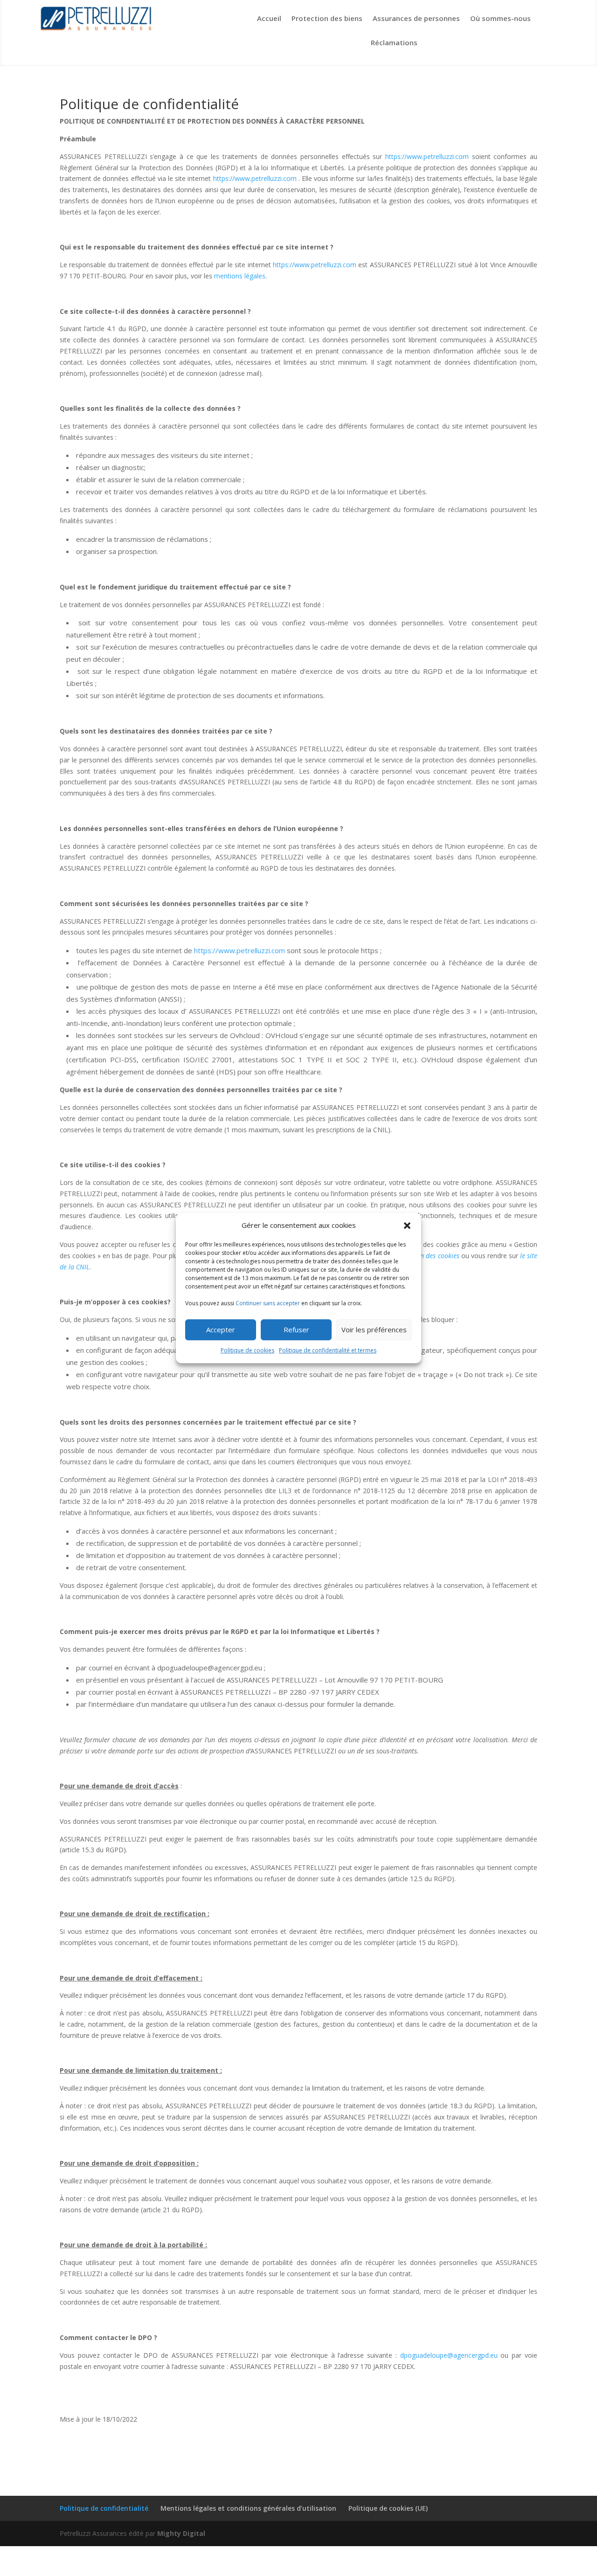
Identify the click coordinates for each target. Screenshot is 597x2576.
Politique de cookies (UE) (388, 2508)
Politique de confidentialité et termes (328, 1350)
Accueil (269, 18)
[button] (407, 1226)
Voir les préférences (374, 1330)
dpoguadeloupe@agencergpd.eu (449, 2355)
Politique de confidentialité (104, 2508)
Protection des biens (327, 18)
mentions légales (239, 276)
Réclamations (394, 42)
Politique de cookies (247, 1350)
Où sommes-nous (500, 18)
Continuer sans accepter (268, 1303)
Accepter (221, 1330)
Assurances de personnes (416, 18)
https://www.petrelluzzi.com (427, 156)
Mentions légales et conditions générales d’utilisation (248, 2508)
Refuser (296, 1330)
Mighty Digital (181, 2533)
